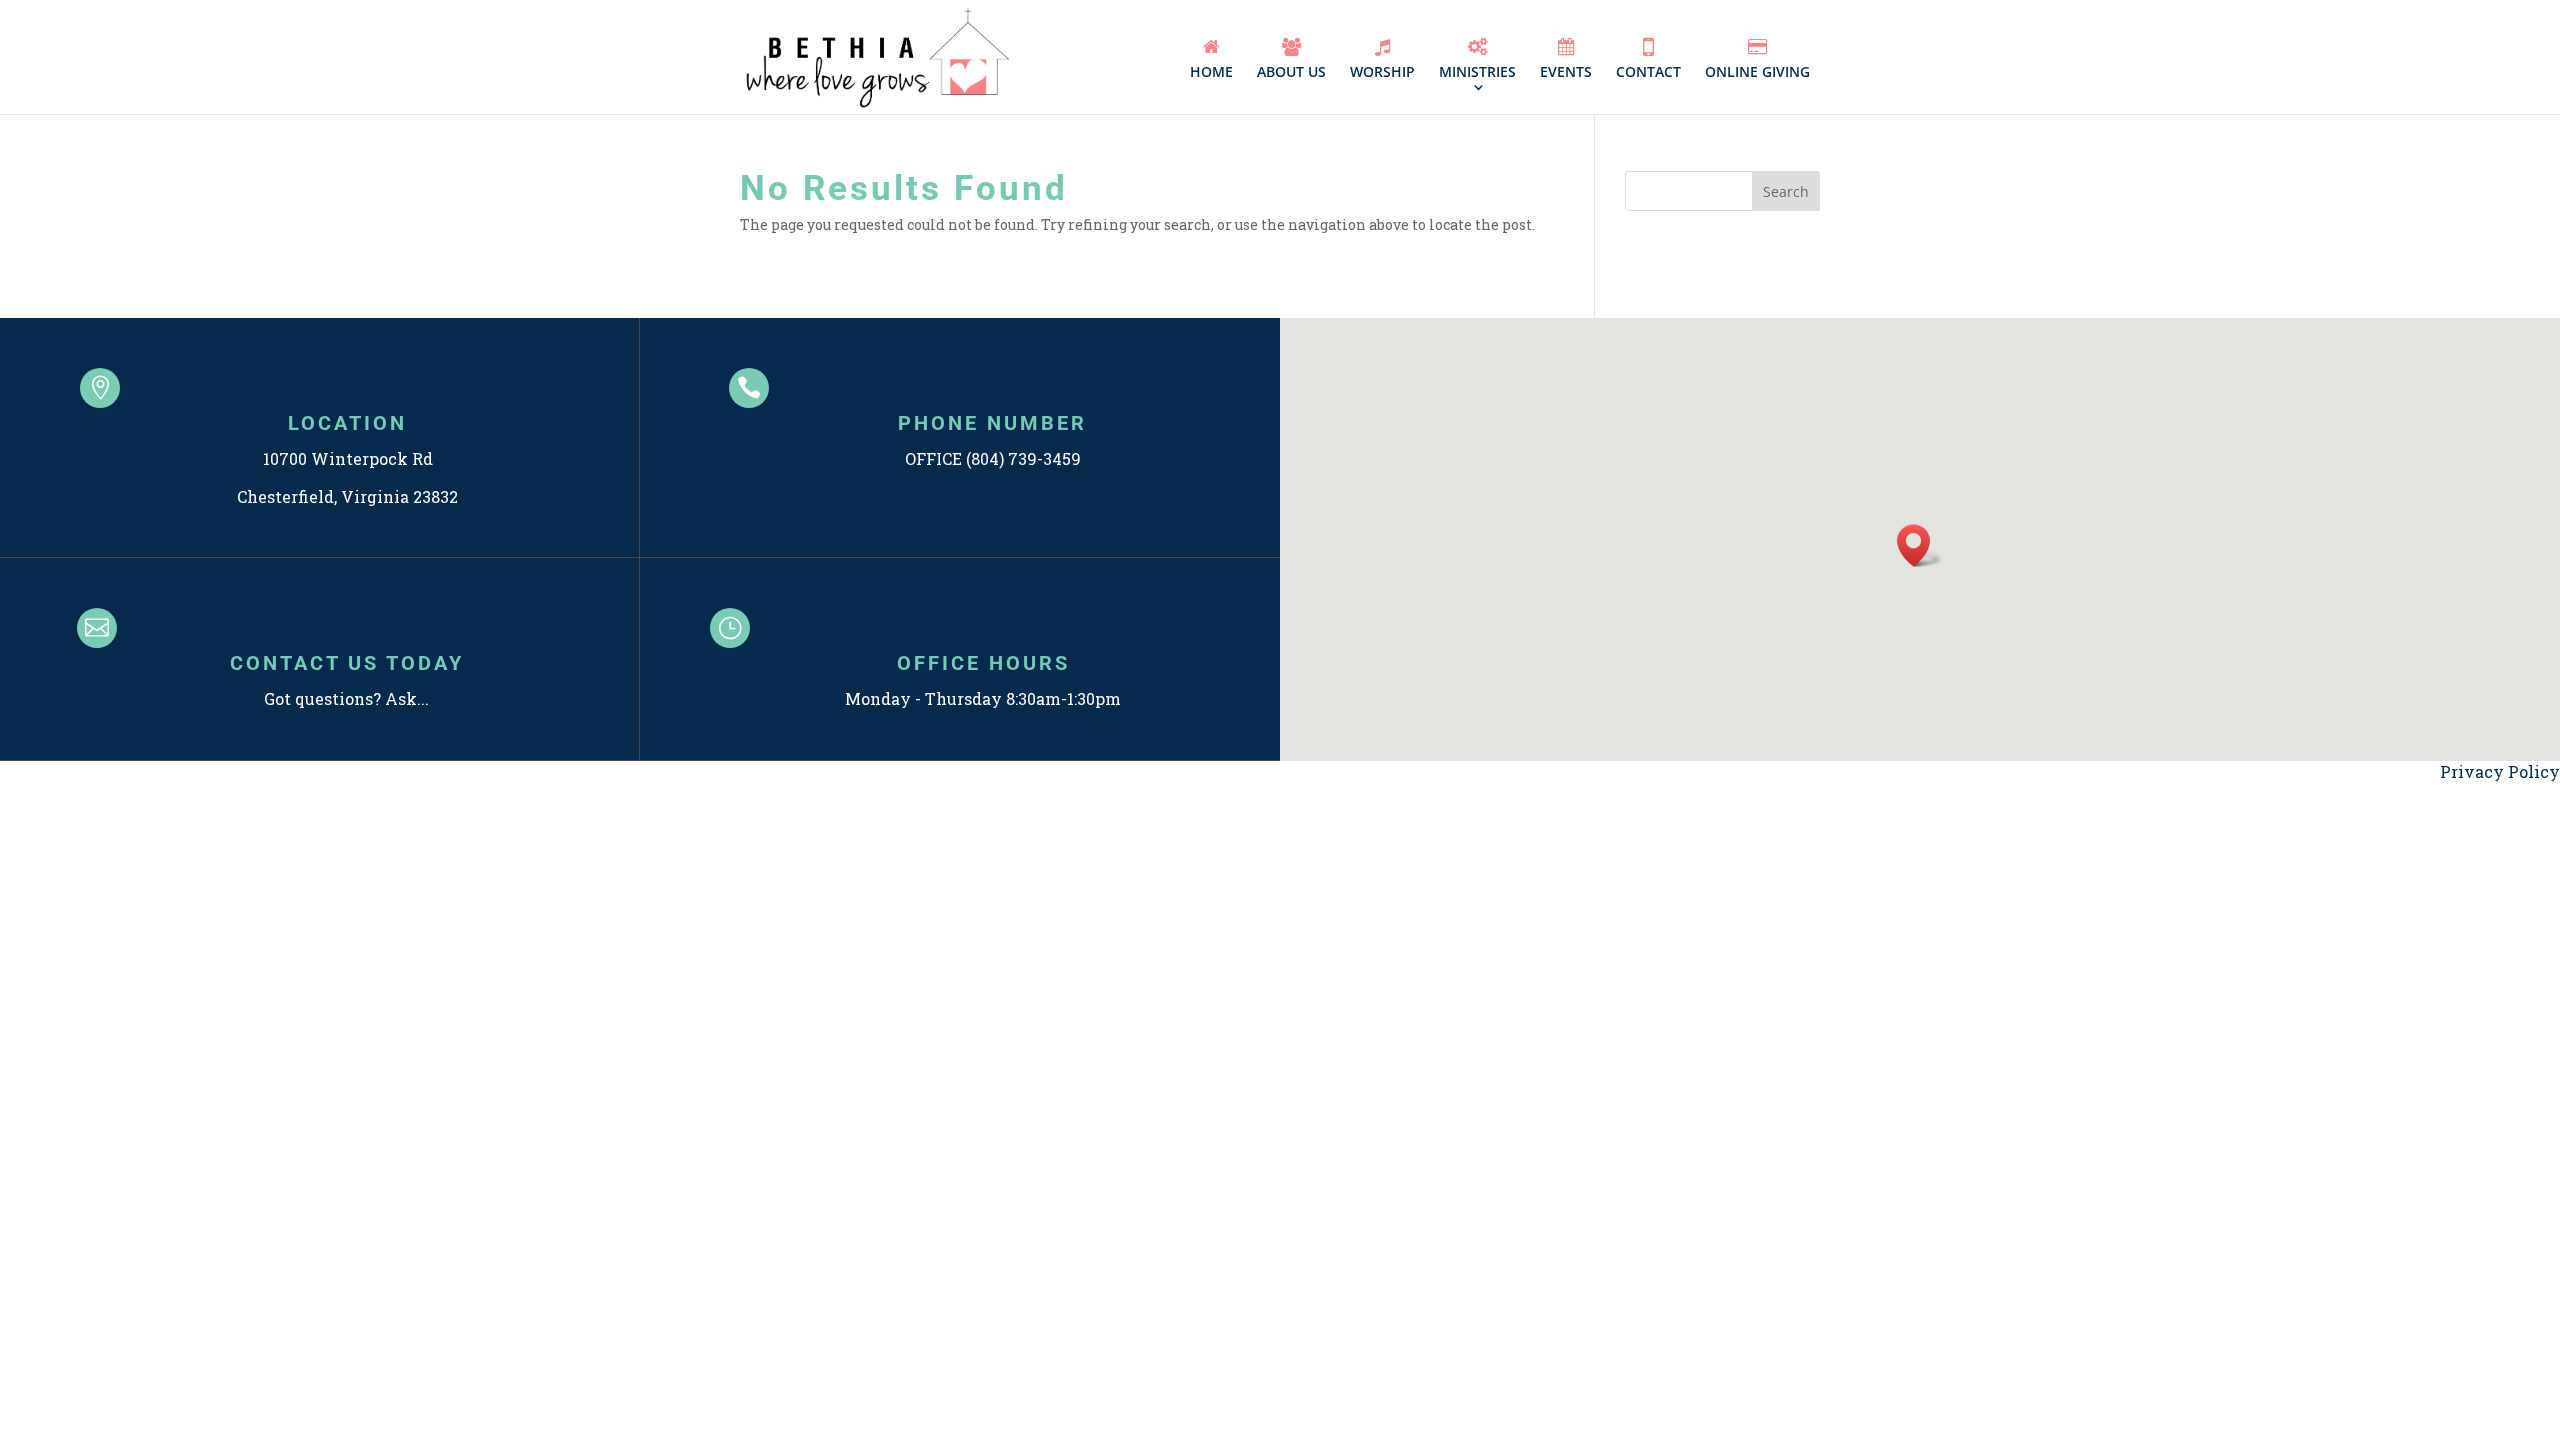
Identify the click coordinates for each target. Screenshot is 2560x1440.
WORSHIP (1382, 71)
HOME (1211, 71)
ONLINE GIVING (1757, 71)
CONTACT (1648, 71)
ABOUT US (1291, 71)
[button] (1920, 545)
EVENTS (1566, 71)
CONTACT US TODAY (347, 663)
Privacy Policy (2500, 771)
